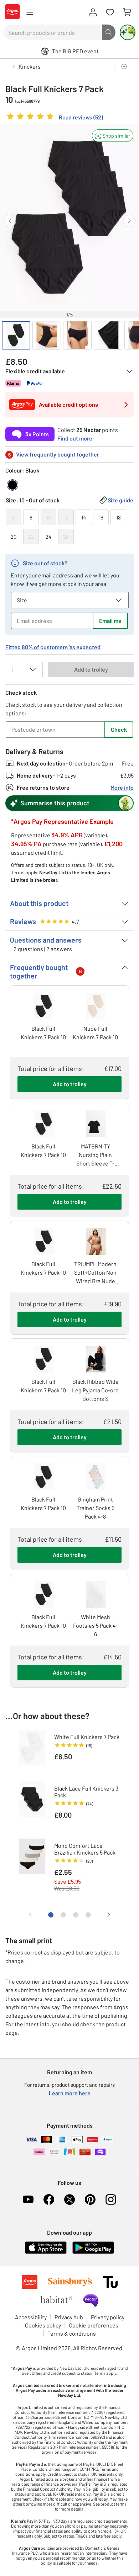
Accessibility (31, 2317)
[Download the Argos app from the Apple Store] (46, 2252)
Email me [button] (110, 621)
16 (101, 517)
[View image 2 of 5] (47, 335)
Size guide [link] (120, 500)
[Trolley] (127, 12)
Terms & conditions (72, 2333)
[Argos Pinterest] (90, 2199)
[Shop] (30, 12)
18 (119, 517)
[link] (54, 118)
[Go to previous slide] (10, 221)
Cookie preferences (94, 2325)
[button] (113, 136)
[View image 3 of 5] (77, 335)
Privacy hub (69, 2317)
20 (14, 537)
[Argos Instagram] (111, 2199)
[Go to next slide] (129, 221)
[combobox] (53, 32)
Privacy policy (108, 2317)
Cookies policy (43, 2325)
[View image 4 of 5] (108, 335)
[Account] (93, 12)
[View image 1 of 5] (16, 335)
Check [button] (119, 729)
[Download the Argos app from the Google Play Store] (93, 2252)
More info (122, 787)
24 (48, 537)
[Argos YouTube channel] (28, 2199)
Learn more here (70, 2093)
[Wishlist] (110, 12)
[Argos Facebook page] (49, 2199)
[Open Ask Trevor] (128, 32)
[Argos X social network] (69, 2199)
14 (84, 517)
